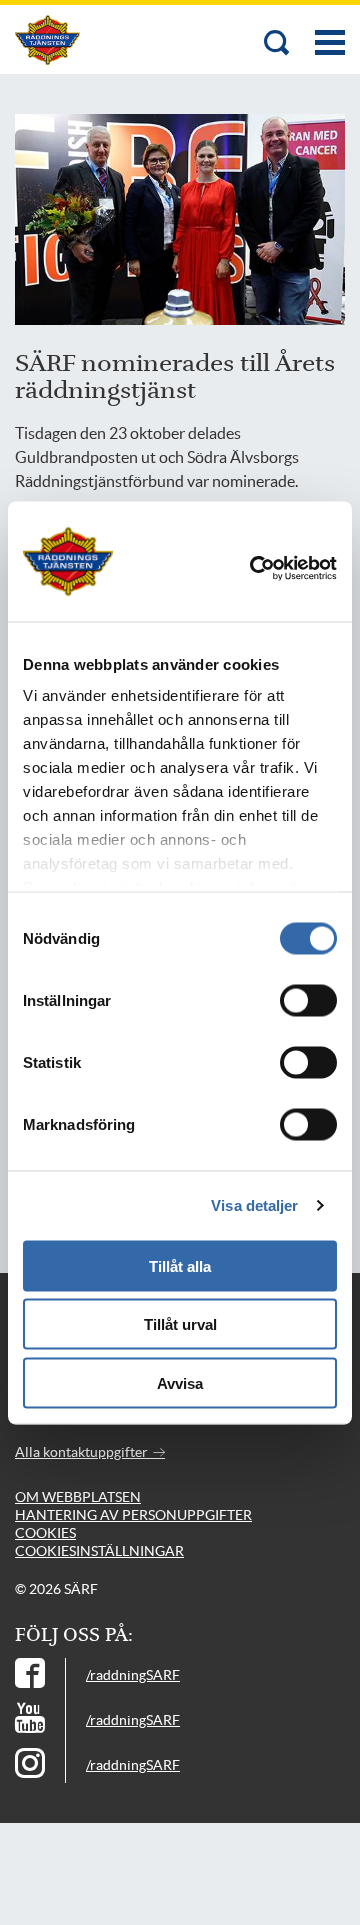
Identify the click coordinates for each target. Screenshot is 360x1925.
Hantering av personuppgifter (133, 1515)
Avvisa (180, 1382)
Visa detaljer (254, 1205)
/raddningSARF (133, 1675)
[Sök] (277, 44)
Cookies (45, 1533)
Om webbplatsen (78, 1497)
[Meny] (330, 32)
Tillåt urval (180, 1324)
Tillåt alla (180, 1265)
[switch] (308, 1000)
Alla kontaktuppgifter (83, 1452)
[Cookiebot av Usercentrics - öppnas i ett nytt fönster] (281, 568)
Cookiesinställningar (99, 1551)
